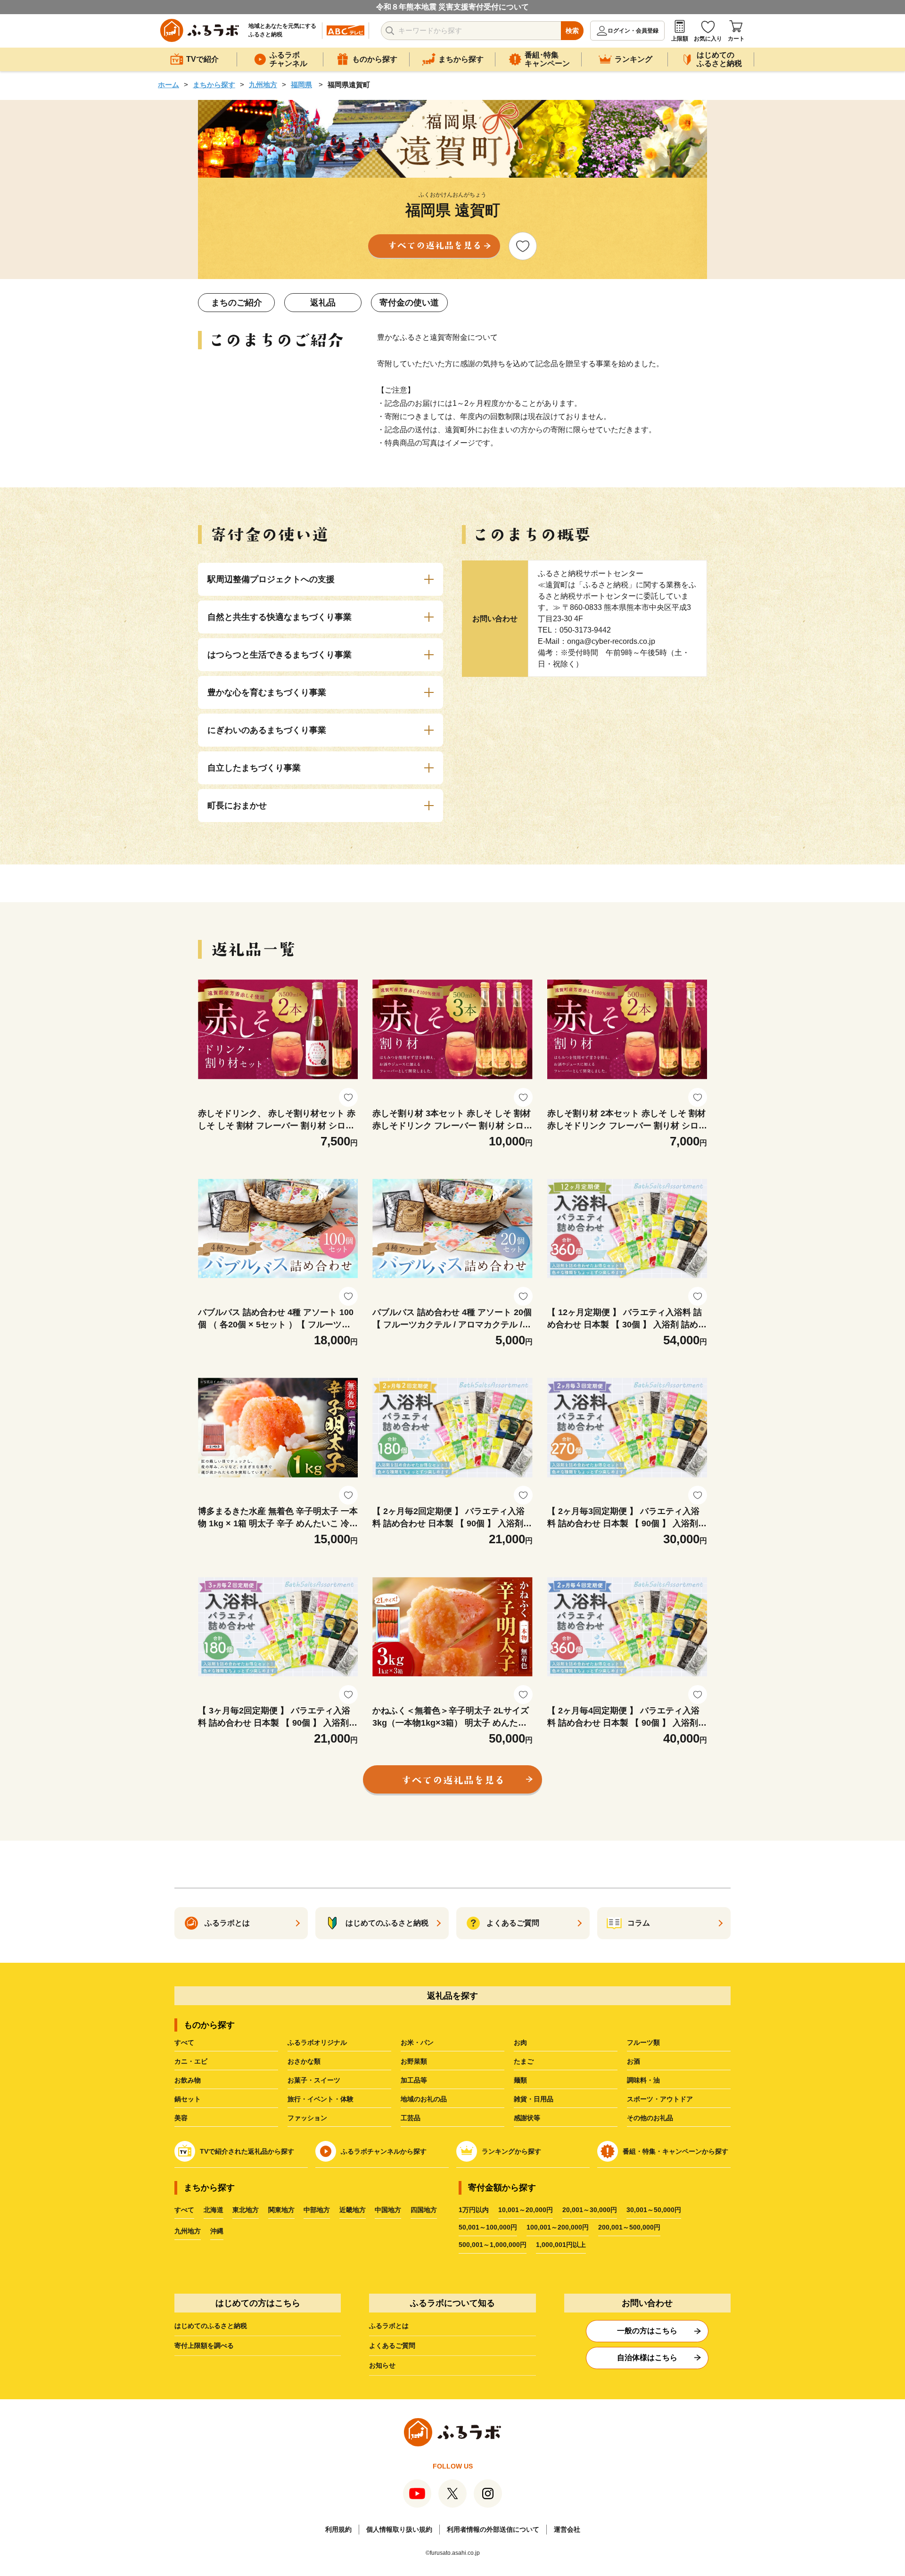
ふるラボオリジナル (317, 2042)
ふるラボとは (389, 2326)
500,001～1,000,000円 (493, 2245)
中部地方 (317, 2210)
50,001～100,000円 (488, 2227)
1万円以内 (474, 2210)
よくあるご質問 (392, 2346)
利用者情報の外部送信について (493, 2529)
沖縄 (217, 2231)
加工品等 (414, 2080)
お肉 (520, 2042)
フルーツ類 (643, 2042)
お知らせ (382, 2365)
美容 (181, 2118)
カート (736, 39)
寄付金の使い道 (409, 303)
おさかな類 (304, 2061)
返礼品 (323, 303)
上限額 (680, 39)
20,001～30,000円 (590, 2210)
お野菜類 (414, 2061)
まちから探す (214, 85)
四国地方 (424, 2210)
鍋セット (188, 2099)
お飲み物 (188, 2080)
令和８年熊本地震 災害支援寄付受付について (452, 7)
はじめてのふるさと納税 (211, 2326)
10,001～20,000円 (526, 2210)
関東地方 (281, 2210)
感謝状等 (527, 2118)
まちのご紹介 (237, 303)
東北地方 (246, 2210)
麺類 (520, 2080)
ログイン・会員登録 (633, 31)
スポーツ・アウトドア (660, 2099)
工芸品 (411, 2118)
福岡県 (301, 85)
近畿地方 (353, 2210)
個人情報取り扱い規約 (399, 2529)
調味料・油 (643, 2080)
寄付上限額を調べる (204, 2346)
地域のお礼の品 (424, 2099)
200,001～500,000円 (629, 2227)
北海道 (214, 2210)
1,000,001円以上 (561, 2245)
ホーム (169, 85)
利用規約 (338, 2529)
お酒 (633, 2061)
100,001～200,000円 (558, 2227)
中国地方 (388, 2210)
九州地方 (263, 85)
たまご (524, 2061)
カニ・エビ (191, 2061)
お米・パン (417, 2042)
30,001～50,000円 (654, 2210)
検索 (572, 31)
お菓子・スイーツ (314, 2080)
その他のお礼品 (650, 2118)
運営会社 (567, 2529)
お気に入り (708, 39)
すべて (184, 2042)
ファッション (307, 2118)
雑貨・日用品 (534, 2099)
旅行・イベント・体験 (321, 2099)
